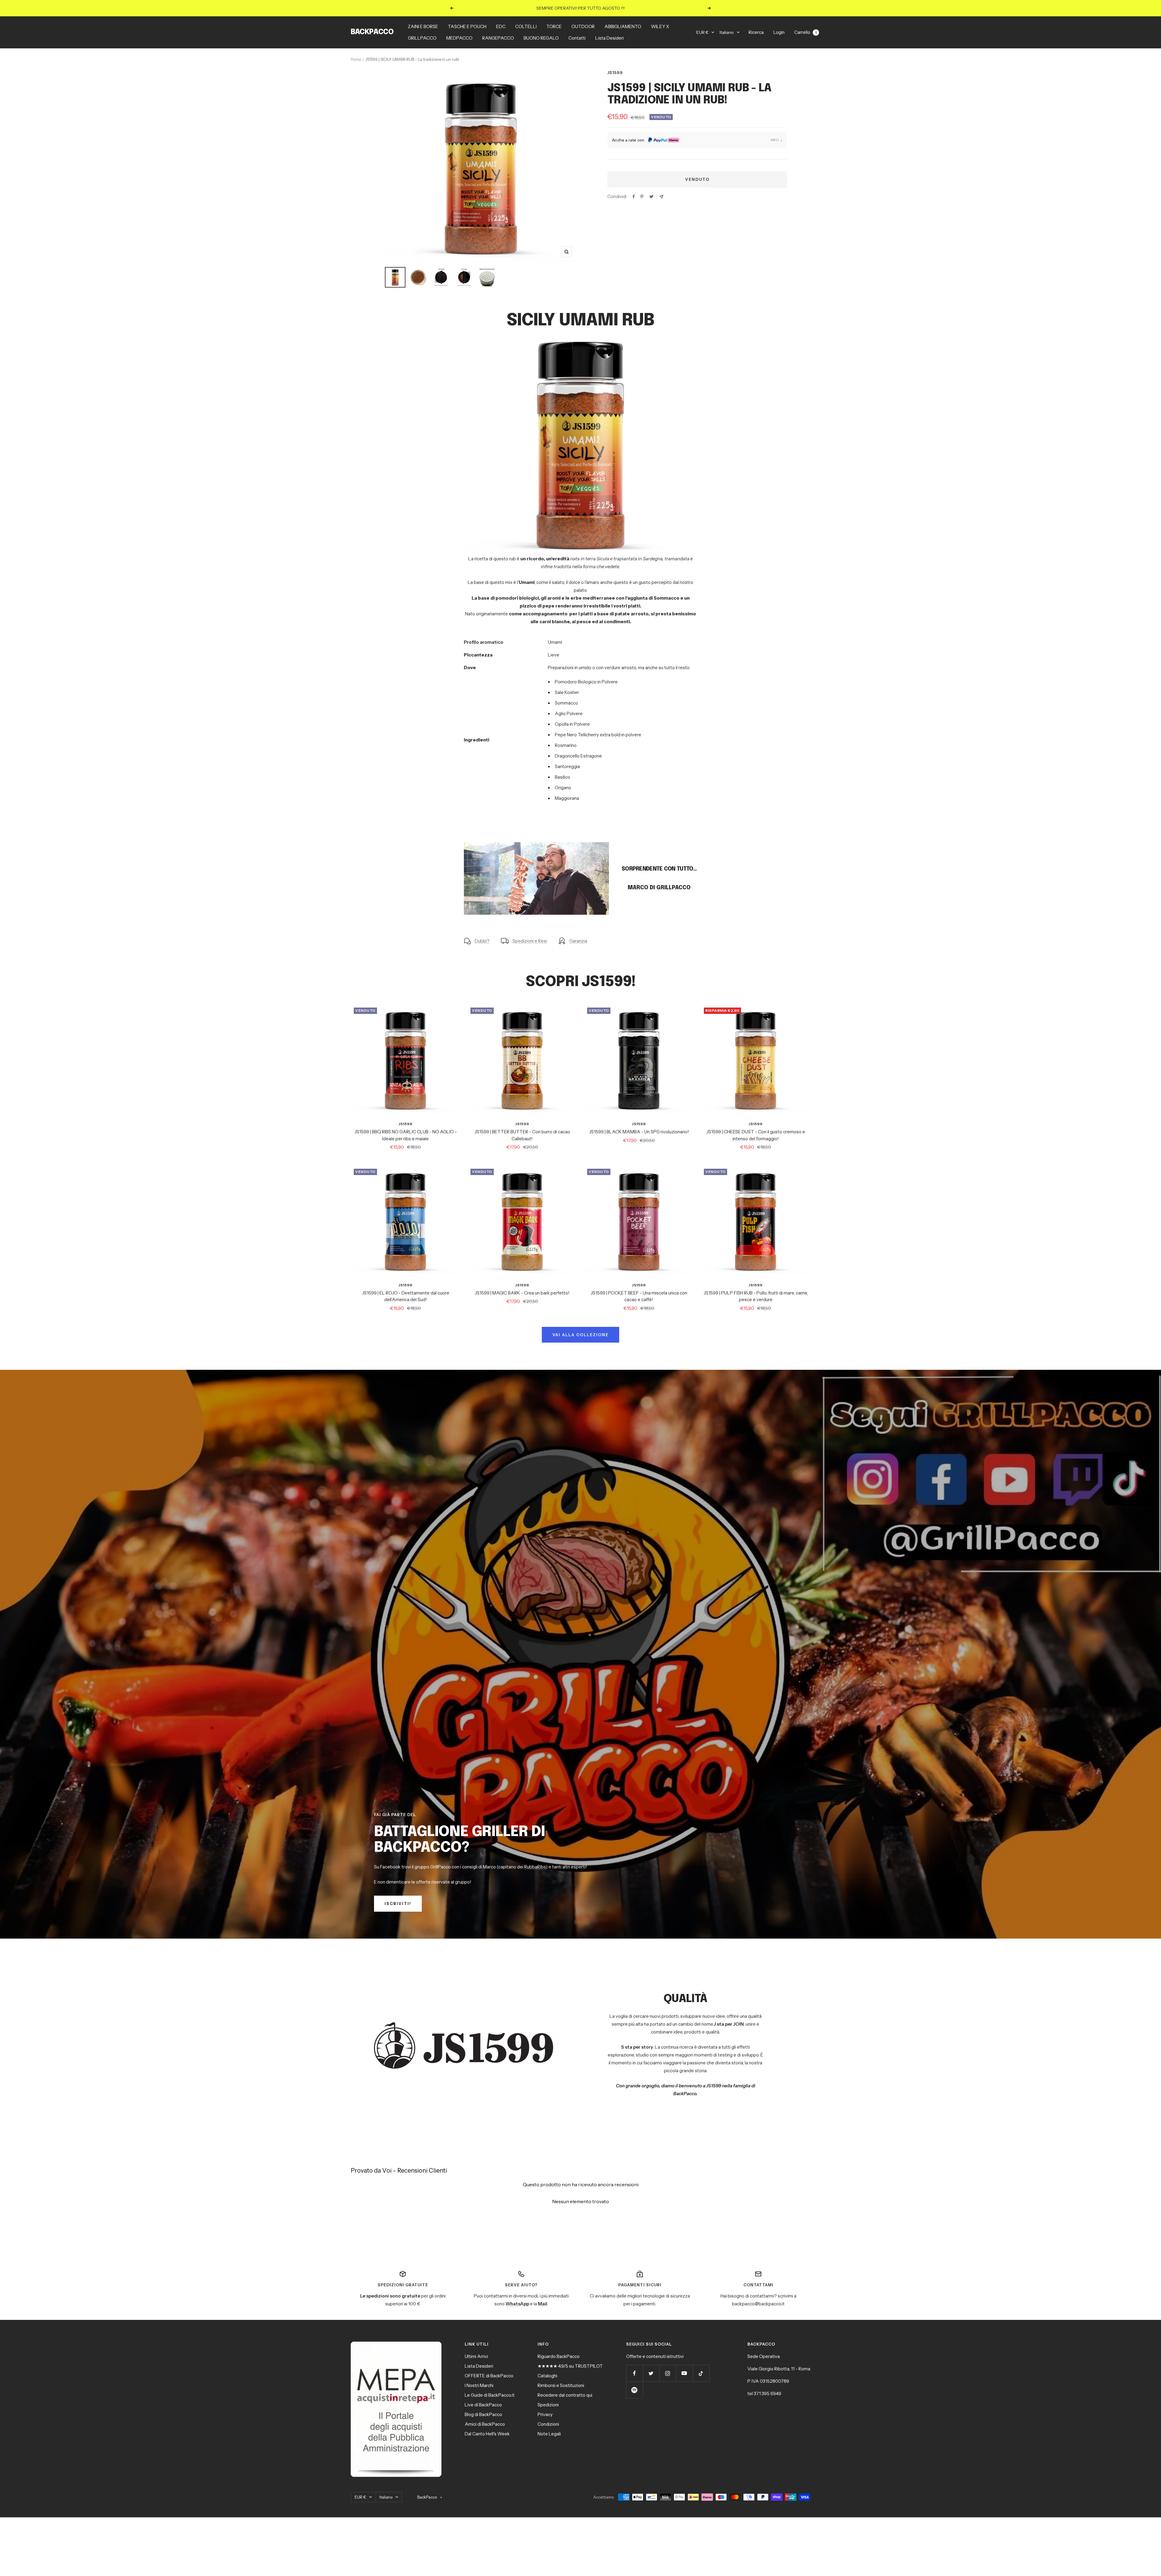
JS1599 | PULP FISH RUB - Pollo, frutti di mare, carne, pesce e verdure (756, 1296)
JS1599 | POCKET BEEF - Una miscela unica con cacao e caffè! (639, 1296)
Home (356, 59)
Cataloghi (547, 2376)
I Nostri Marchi (479, 2385)
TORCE (554, 26)
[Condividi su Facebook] (634, 197)
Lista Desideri (610, 38)
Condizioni (548, 2424)
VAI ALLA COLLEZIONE (580, 1335)
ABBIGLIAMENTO (623, 26)
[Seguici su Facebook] (634, 2373)
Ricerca (756, 32)
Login (779, 32)
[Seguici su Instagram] (668, 2373)
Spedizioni (548, 2405)
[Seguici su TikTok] (701, 2373)
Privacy (545, 2414)
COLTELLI (526, 26)
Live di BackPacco (483, 2405)
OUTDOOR (583, 26)
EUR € (702, 32)
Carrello (806, 32)
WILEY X (660, 26)
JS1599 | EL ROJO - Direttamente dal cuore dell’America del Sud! (406, 1296)
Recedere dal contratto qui (565, 2395)
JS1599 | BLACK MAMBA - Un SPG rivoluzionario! (639, 1132)
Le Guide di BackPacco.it (490, 2395)
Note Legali (549, 2434)
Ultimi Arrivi (476, 2356)
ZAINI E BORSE (423, 26)
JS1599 (615, 73)
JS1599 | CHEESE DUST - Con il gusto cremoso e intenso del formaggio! (756, 1135)
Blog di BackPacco (483, 2414)
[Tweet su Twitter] (651, 197)
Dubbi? (482, 941)
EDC (501, 26)
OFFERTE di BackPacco (489, 2376)
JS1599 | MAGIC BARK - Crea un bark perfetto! (522, 1293)
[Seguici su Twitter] (651, 2373)
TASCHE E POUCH (467, 26)
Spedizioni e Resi (530, 941)
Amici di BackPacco (485, 2424)
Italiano (727, 32)
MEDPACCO (459, 38)
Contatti (577, 38)
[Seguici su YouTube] (684, 2373)
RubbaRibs (535, 1867)
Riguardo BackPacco (559, 2356)
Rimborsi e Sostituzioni (561, 2385)
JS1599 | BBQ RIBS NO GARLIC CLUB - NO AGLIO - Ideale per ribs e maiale (406, 1135)
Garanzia (578, 941)
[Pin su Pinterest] (642, 197)
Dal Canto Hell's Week (487, 2434)
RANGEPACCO (498, 38)
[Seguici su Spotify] (634, 2390)
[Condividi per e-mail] (661, 197)
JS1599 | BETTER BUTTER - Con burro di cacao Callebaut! (522, 1135)
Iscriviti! (398, 1904)
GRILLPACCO (422, 38)
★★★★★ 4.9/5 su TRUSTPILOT (570, 2366)
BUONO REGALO (541, 38)
